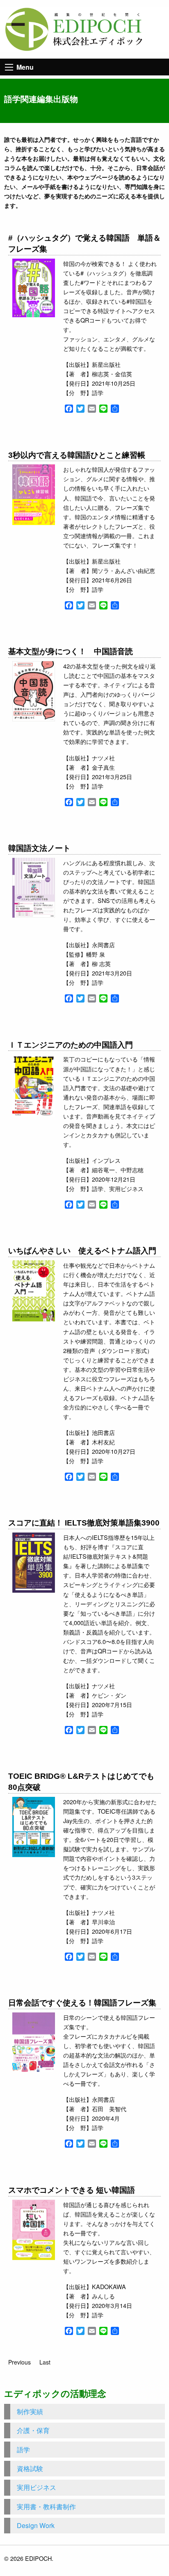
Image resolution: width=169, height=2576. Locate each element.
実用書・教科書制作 (46, 2507)
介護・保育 (33, 2430)
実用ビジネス (37, 2487)
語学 (23, 2450)
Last (45, 2362)
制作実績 (30, 2411)
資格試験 (30, 2468)
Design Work (36, 2525)
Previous (19, 2362)
